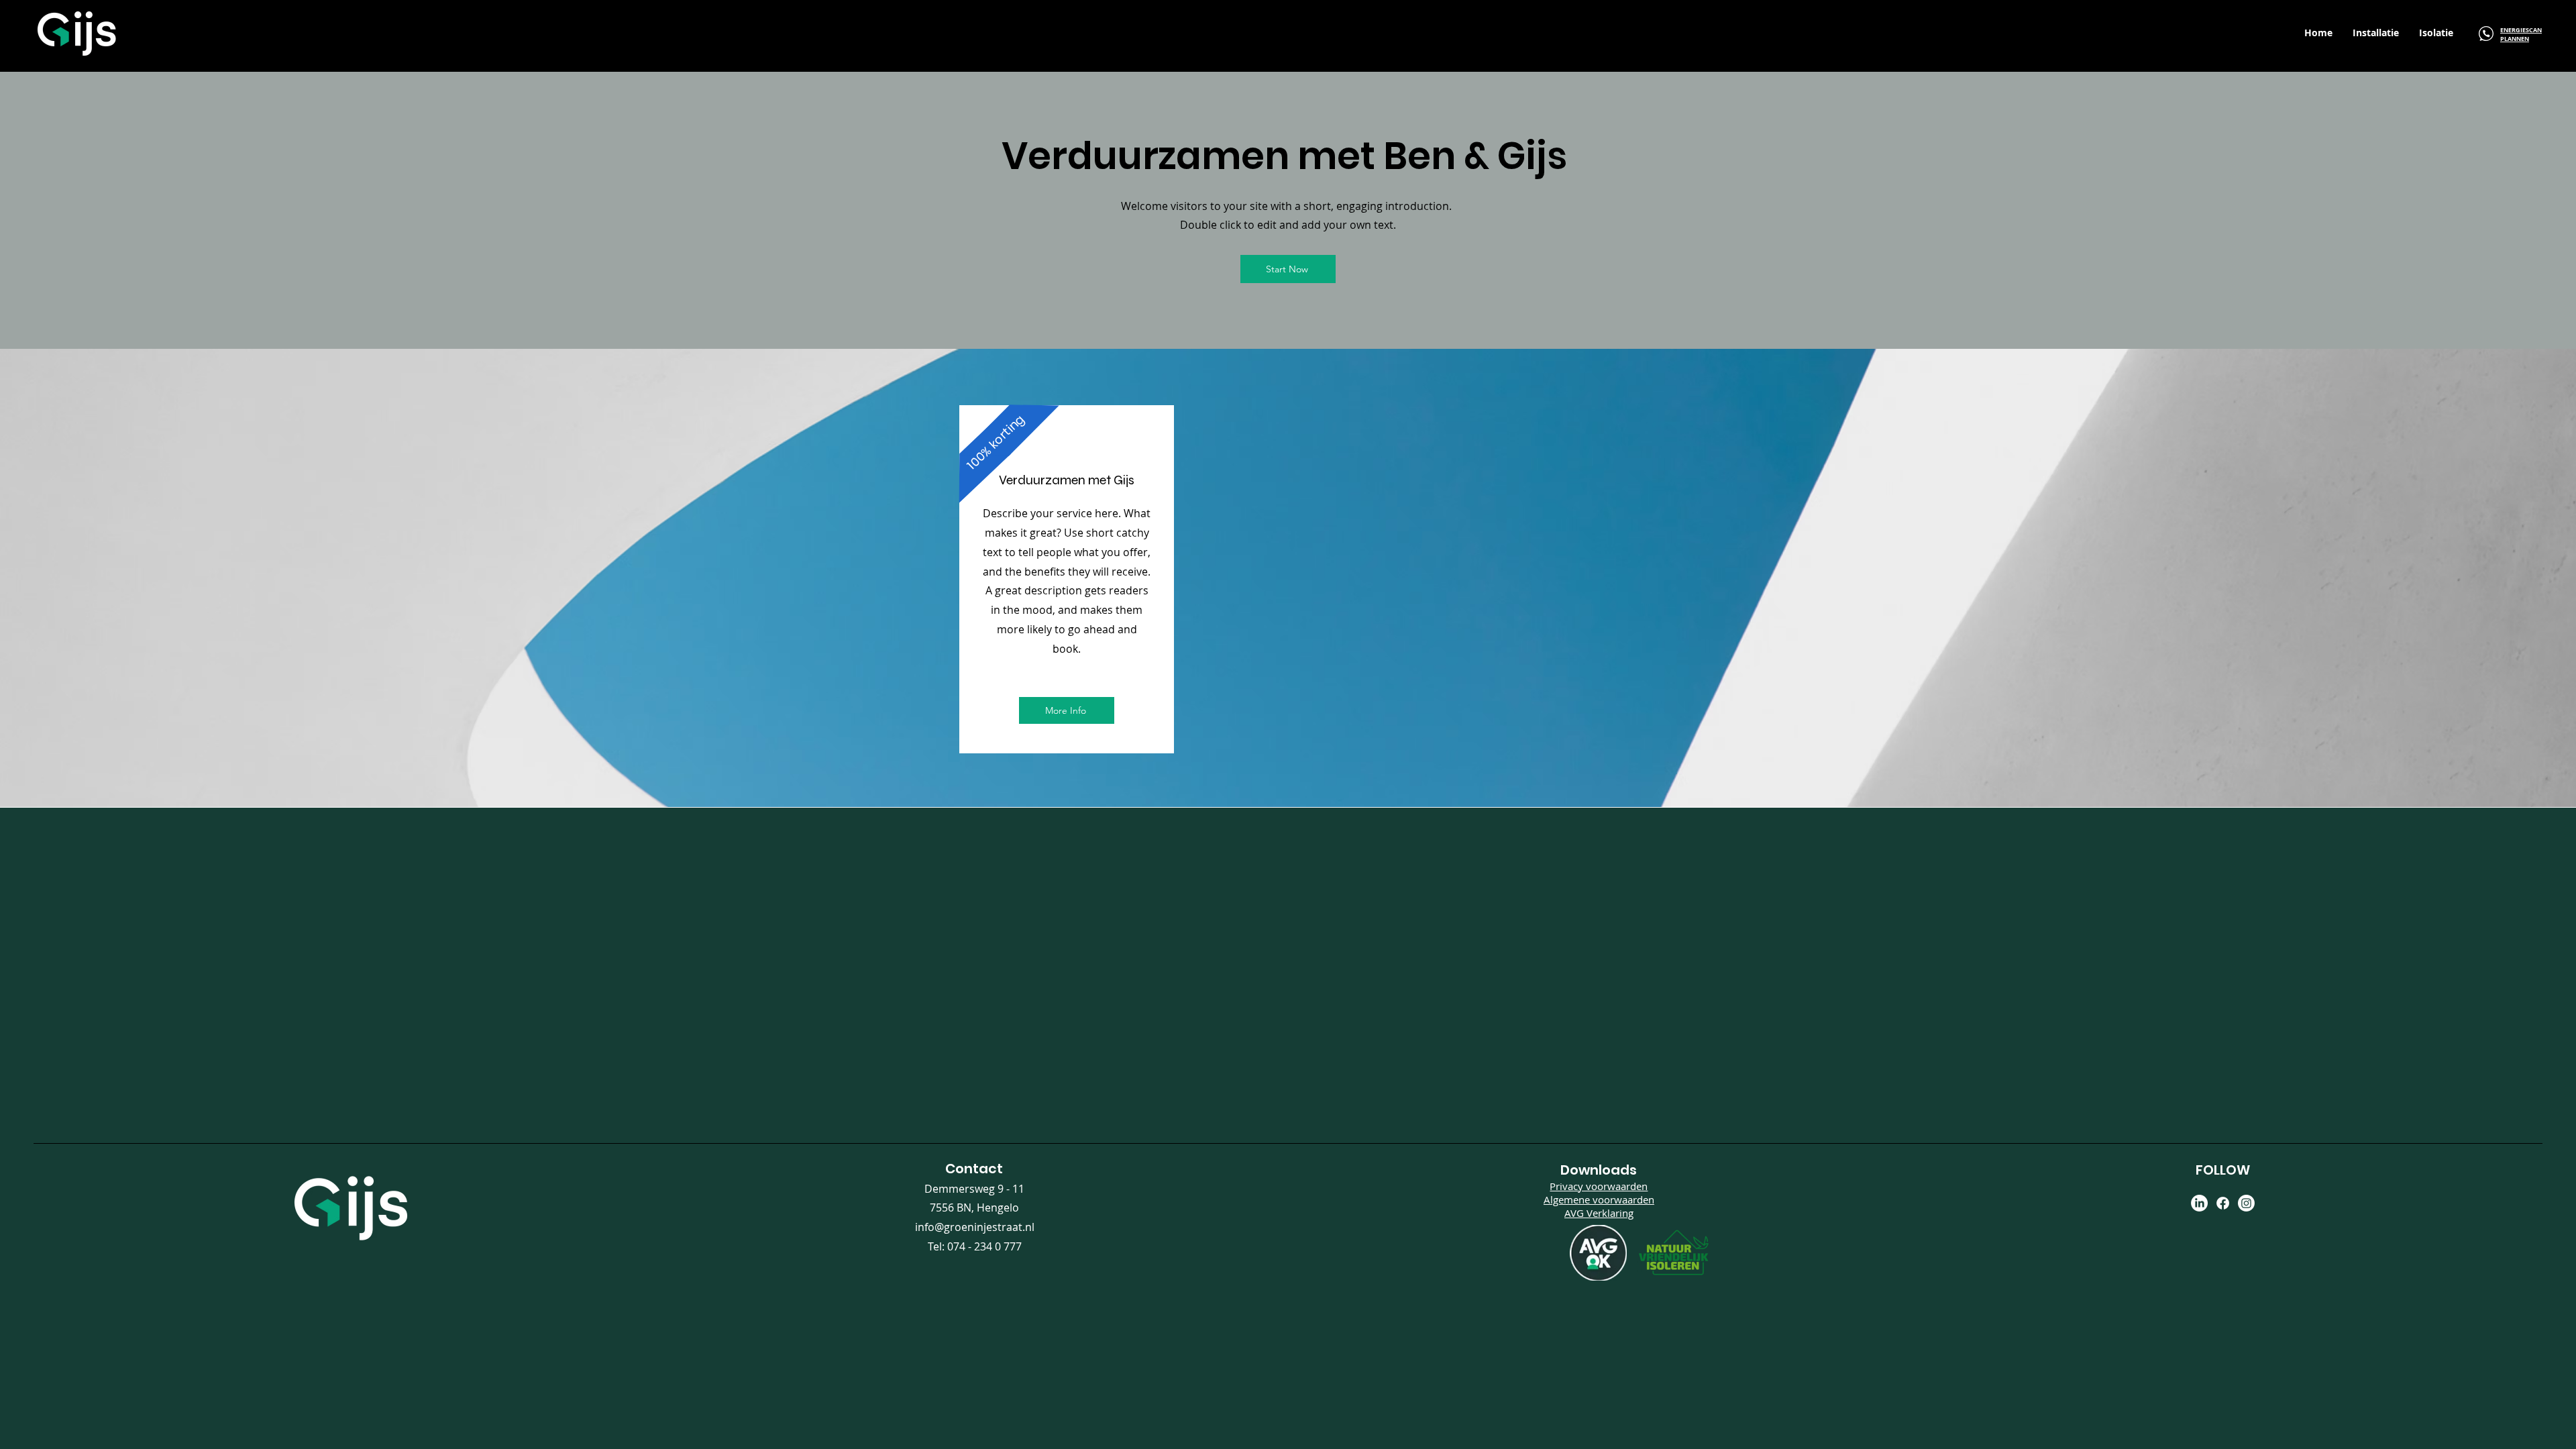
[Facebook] (2223, 1203)
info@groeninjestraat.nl (975, 1227)
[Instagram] (2246, 1203)
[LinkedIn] (2199, 1203)
